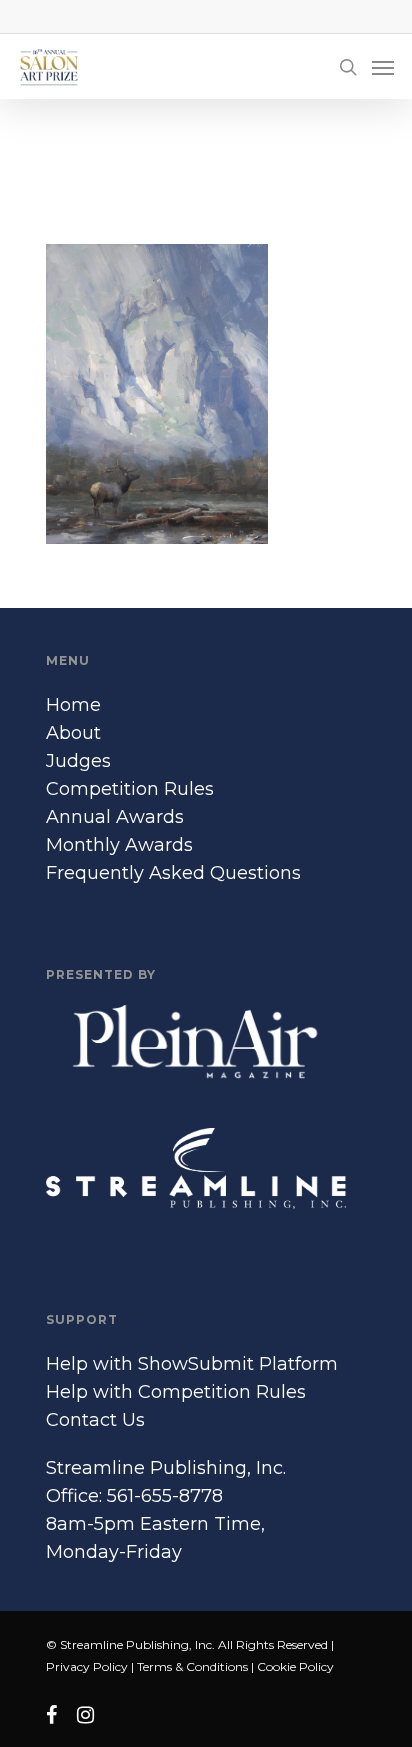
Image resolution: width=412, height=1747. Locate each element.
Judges (78, 761)
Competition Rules (130, 789)
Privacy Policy (87, 1666)
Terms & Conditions (192, 1666)
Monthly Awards (119, 845)
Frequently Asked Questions (173, 873)
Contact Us (95, 1420)
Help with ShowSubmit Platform (192, 1364)
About (73, 733)
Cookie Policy (295, 1666)
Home (73, 705)
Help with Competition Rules (176, 1392)
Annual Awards (115, 817)
